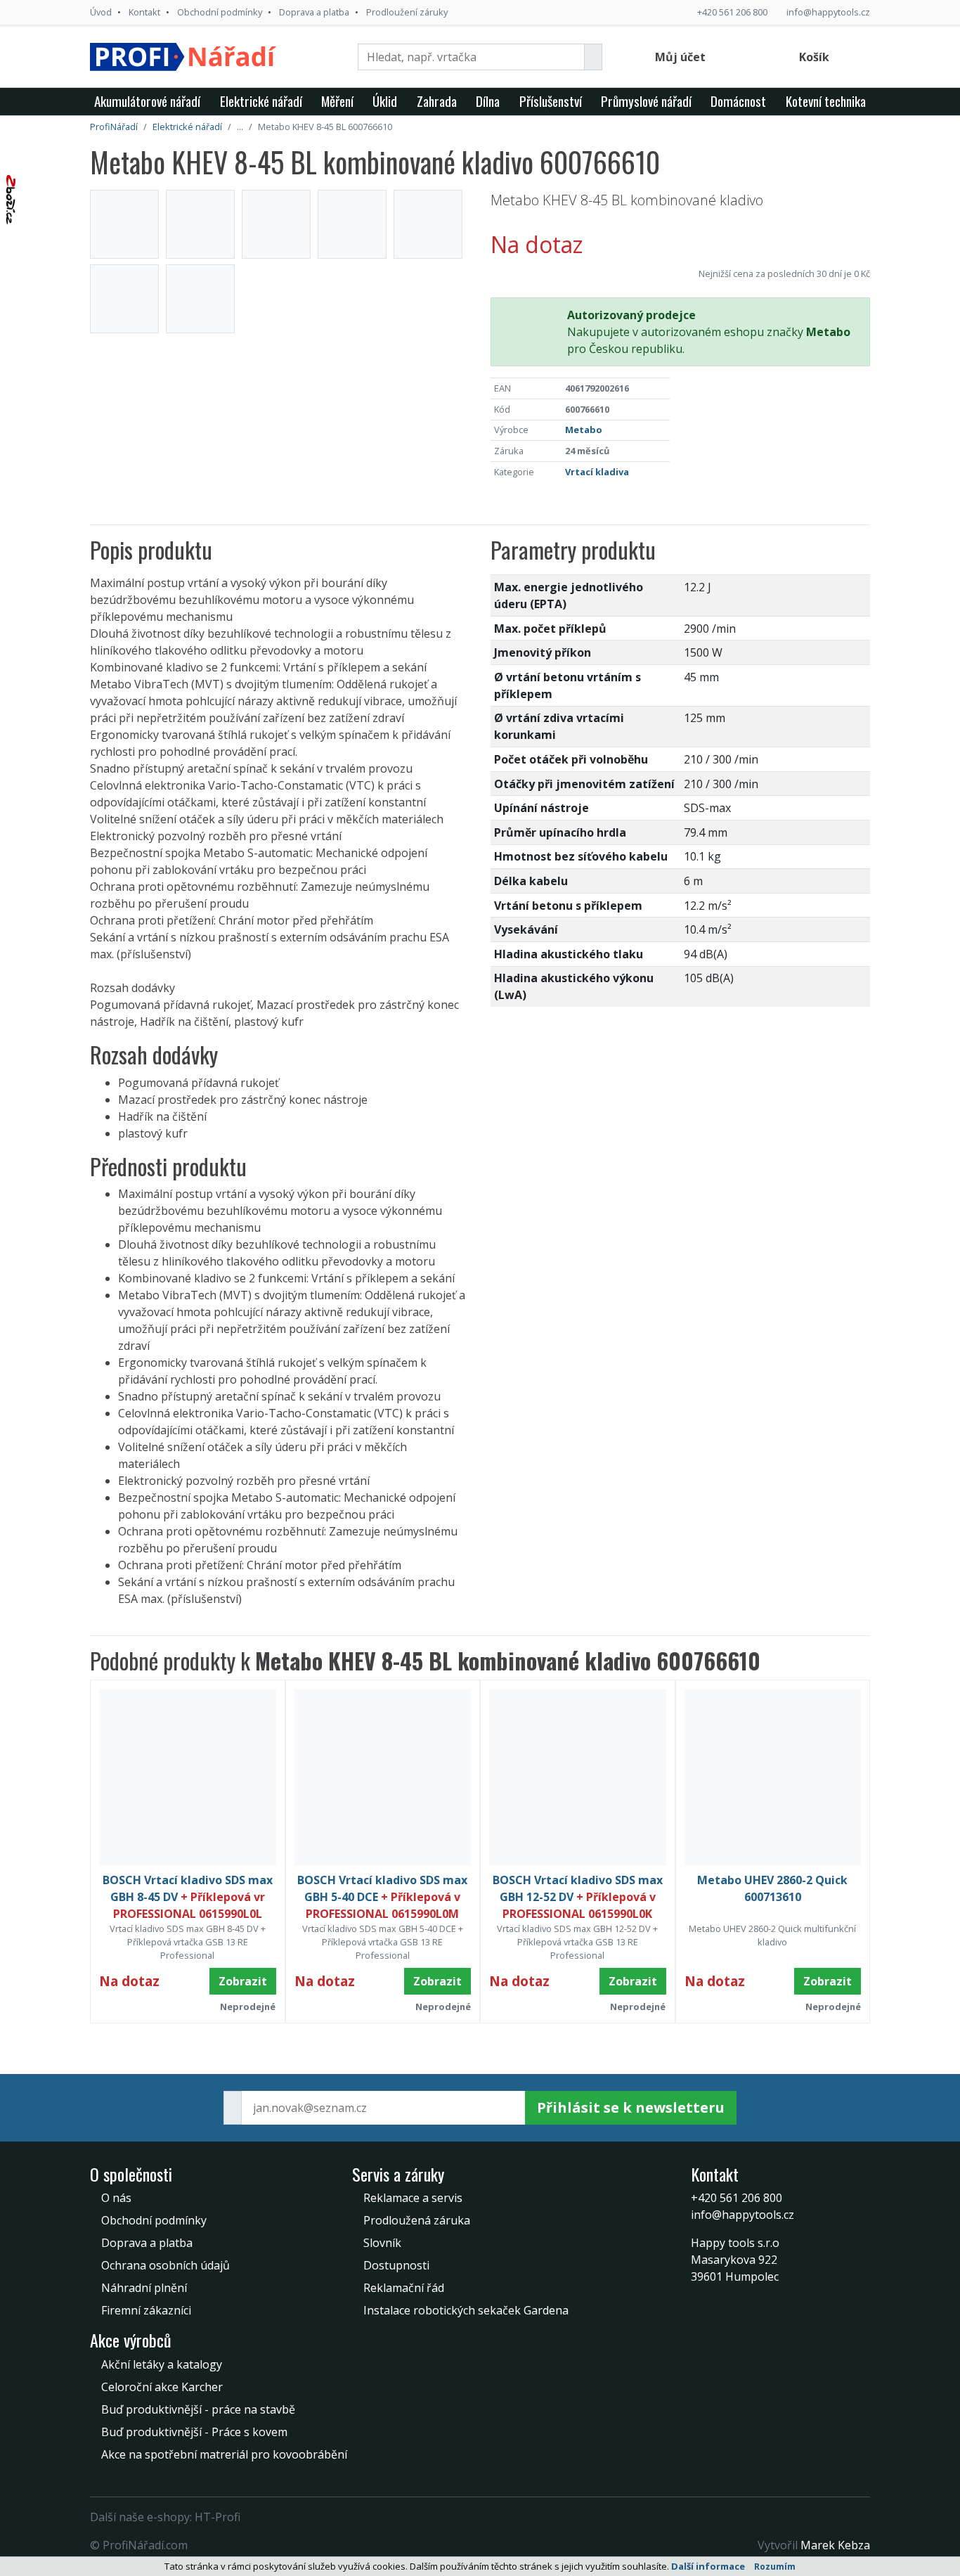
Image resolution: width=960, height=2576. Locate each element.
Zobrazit (243, 1981)
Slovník (382, 2243)
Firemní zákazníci (146, 2310)
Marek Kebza (835, 2545)
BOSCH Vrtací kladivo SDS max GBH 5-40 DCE (382, 1897)
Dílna (488, 101)
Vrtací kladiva (597, 472)
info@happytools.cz (828, 12)
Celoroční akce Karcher (162, 2387)
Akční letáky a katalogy (162, 2364)
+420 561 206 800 (732, 12)
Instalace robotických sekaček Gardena (466, 2310)
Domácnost (738, 101)
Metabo (584, 430)
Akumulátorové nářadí (147, 101)
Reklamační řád (404, 2288)
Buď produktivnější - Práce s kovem (194, 2432)
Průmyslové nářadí (646, 101)
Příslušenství (551, 101)
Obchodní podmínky (220, 12)
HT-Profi (218, 2517)
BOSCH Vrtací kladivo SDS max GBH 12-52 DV (578, 1897)
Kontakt (144, 12)
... (240, 127)
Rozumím (775, 2567)
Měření (337, 101)
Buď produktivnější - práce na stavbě (198, 2409)
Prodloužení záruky (407, 12)
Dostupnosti (396, 2265)
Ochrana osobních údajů (166, 2265)
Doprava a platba (314, 12)
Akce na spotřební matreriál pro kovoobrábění (224, 2454)
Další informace (708, 2566)
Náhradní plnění (144, 2288)
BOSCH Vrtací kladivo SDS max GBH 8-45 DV (188, 1897)
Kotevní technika (826, 101)
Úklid (385, 101)
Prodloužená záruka (417, 2220)
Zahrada (437, 101)
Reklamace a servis (413, 2198)
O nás (116, 2198)
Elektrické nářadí (261, 101)
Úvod (101, 12)
